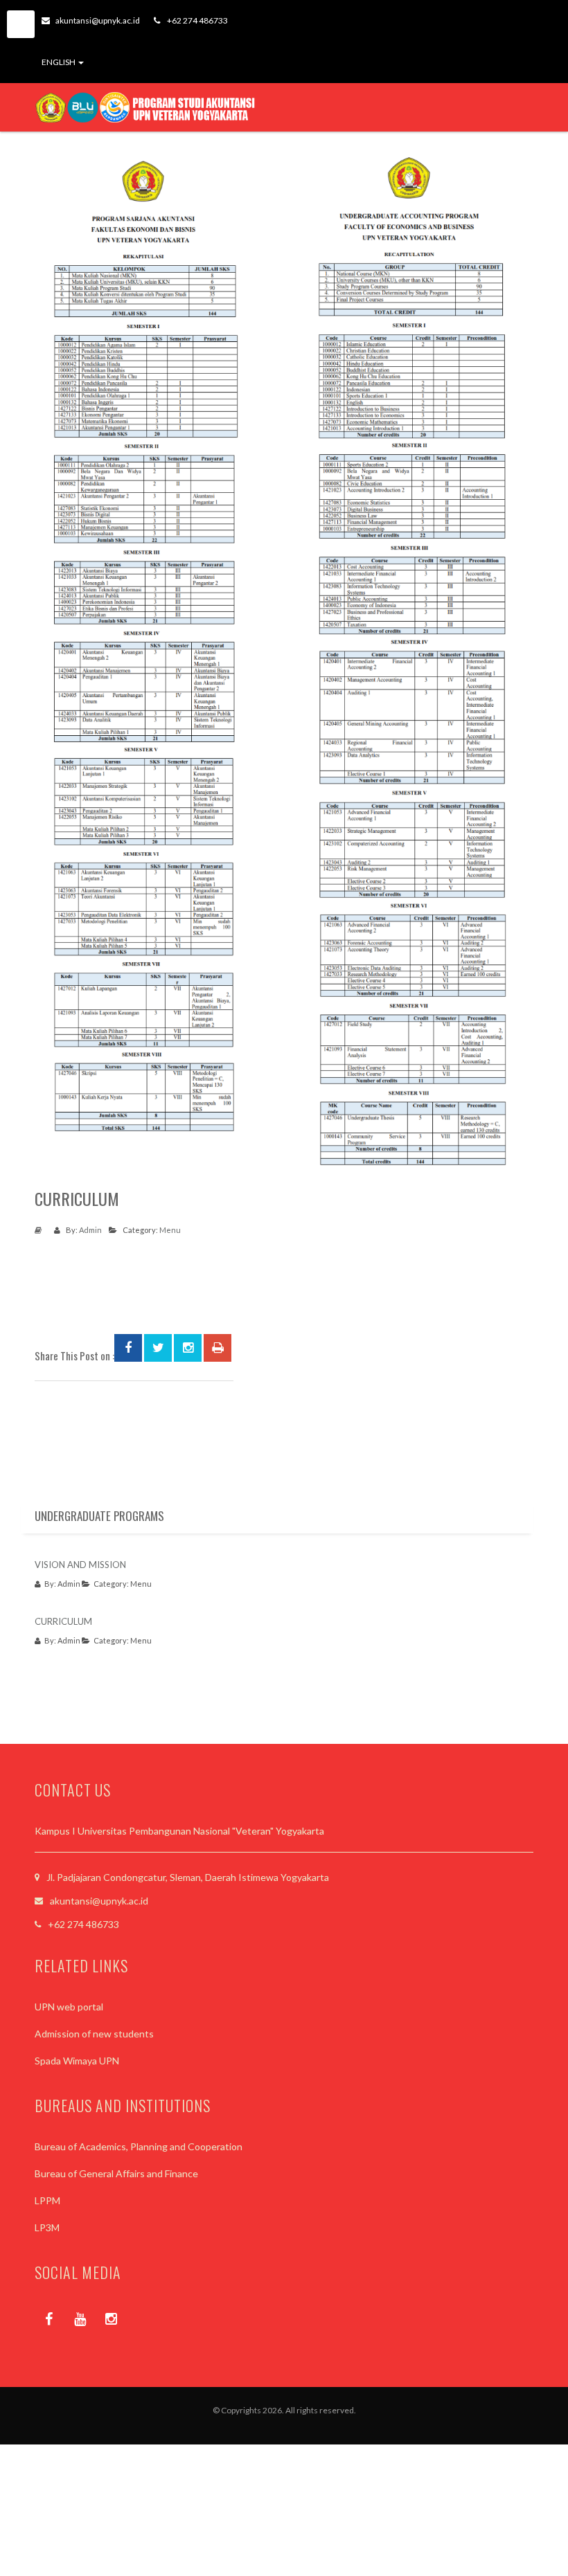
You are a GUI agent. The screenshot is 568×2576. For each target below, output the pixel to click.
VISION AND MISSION (80, 1565)
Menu (170, 1230)
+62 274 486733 (197, 20)
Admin (90, 1230)
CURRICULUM (63, 1621)
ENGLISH (59, 62)
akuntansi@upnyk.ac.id (98, 20)
